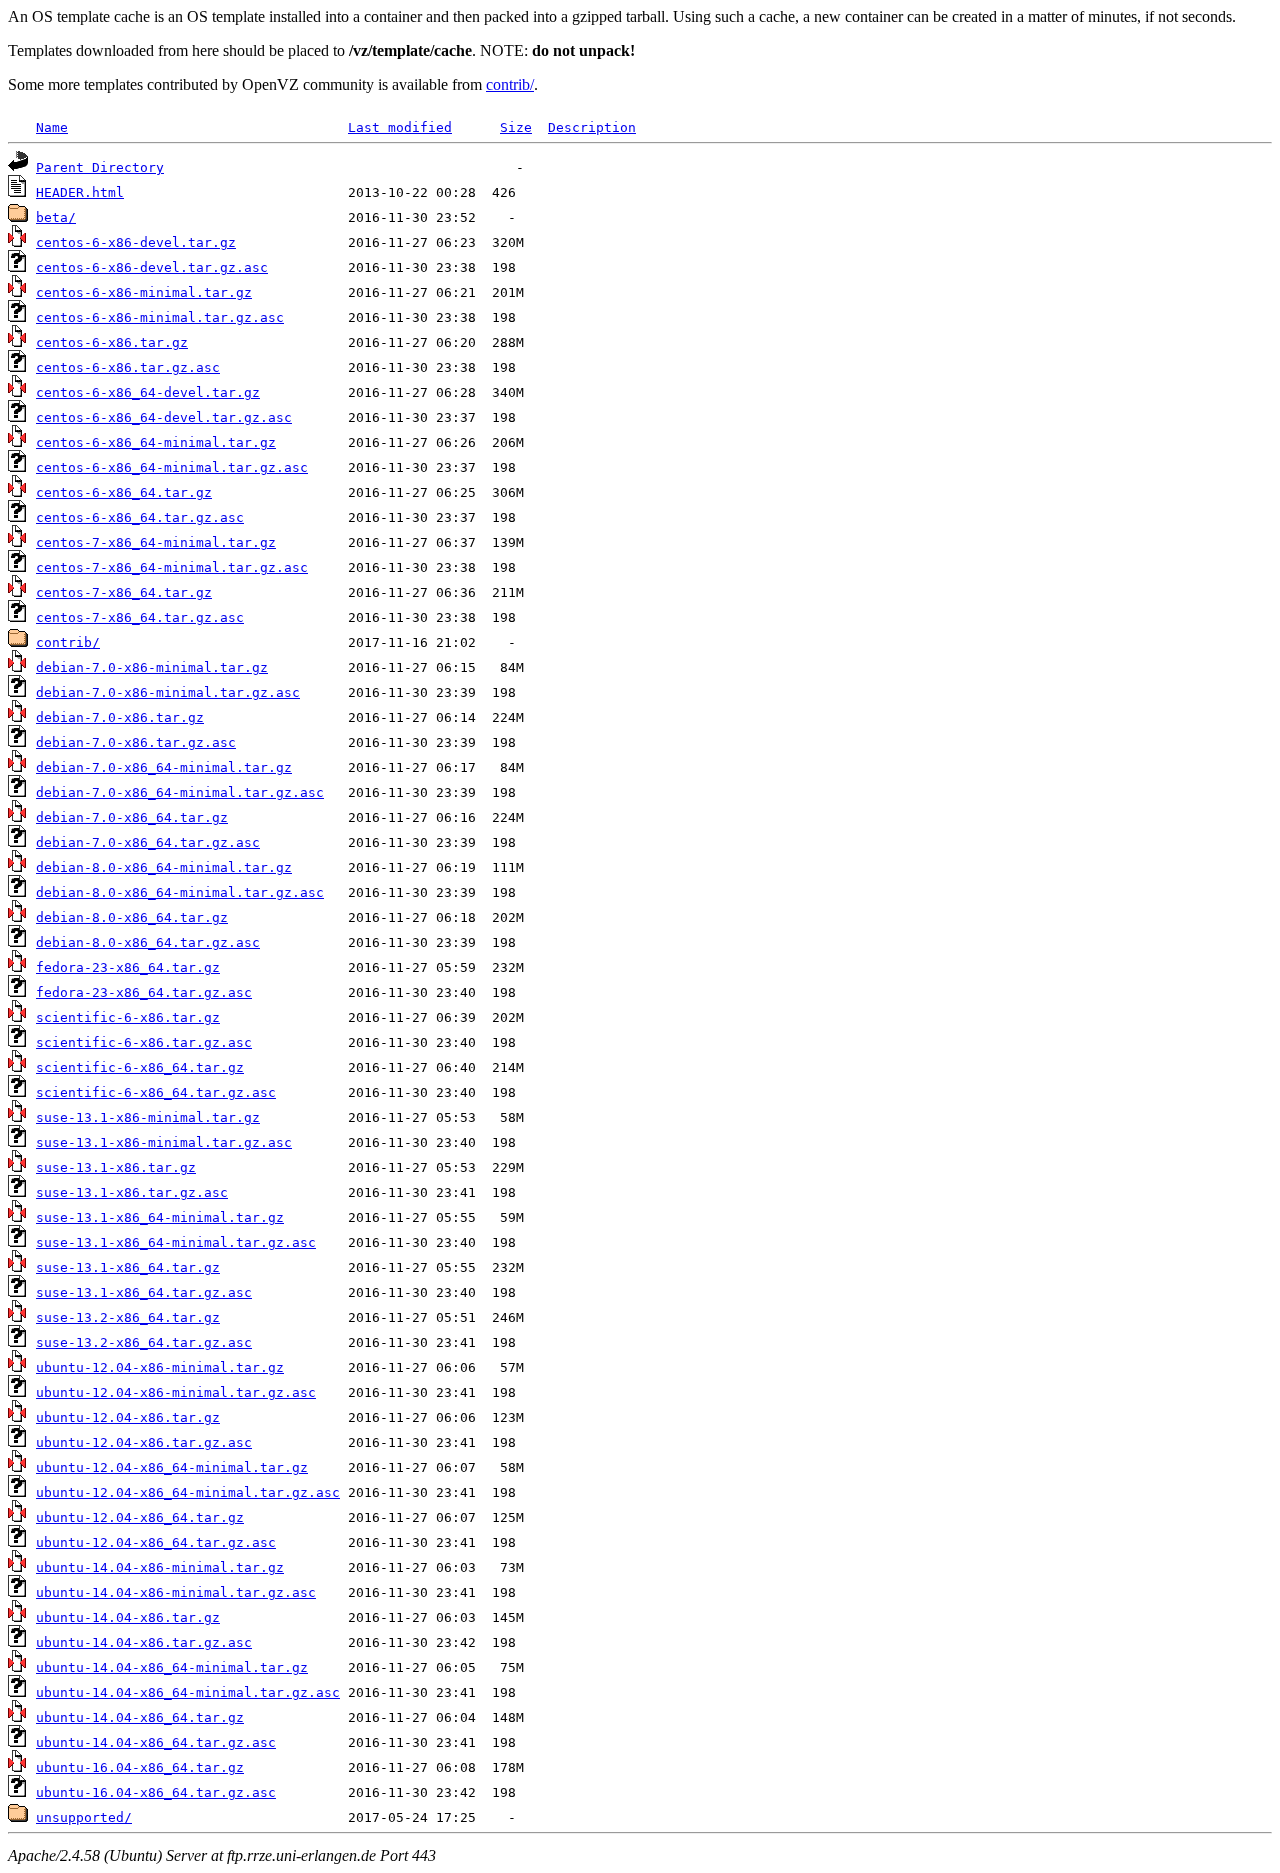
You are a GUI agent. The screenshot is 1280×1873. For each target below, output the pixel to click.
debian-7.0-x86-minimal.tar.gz (152, 667)
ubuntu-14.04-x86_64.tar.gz (140, 1717)
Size (516, 127)
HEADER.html (80, 192)
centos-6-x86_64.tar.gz (124, 492)
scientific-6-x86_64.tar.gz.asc (156, 1092)
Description (592, 127)
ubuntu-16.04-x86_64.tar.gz (140, 1767)
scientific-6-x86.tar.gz (128, 1017)
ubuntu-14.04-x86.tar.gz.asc (144, 1642)
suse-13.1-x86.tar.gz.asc (132, 1192)
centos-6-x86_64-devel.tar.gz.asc (164, 417)
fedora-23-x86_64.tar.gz (128, 967)
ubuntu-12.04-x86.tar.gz (128, 1417)
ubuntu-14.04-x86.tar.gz (128, 1617)
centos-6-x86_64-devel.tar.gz (148, 392)
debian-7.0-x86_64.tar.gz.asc (148, 842)
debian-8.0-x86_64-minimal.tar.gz (164, 867)
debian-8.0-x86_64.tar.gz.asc (148, 942)
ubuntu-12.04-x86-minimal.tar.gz (160, 1367)
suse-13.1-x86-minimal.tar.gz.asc (164, 1142)
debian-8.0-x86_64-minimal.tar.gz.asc (180, 892)
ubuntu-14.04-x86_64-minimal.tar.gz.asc (188, 1692)
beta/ (56, 217)
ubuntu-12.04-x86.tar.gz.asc (144, 1442)
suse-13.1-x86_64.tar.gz (128, 1267)
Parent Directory (100, 167)
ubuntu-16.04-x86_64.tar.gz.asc (156, 1792)
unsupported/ (84, 1817)
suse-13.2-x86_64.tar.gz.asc (144, 1342)
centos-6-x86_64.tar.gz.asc (140, 517)
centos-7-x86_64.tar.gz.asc (140, 617)
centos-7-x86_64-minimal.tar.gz (156, 542)
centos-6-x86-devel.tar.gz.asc (152, 267)
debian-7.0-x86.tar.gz (120, 717)
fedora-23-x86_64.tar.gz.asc (144, 992)
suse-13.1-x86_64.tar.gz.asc (144, 1292)
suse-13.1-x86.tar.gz (116, 1167)
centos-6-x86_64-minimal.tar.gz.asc (172, 467)
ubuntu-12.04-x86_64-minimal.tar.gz (172, 1467)
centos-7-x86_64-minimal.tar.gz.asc (172, 567)
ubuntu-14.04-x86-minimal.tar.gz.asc (176, 1592)
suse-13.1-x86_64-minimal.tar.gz (160, 1217)
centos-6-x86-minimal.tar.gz (144, 292)
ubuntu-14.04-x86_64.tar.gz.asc (156, 1742)
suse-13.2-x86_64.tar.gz (128, 1317)
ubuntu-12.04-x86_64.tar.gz (140, 1517)
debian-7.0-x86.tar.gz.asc (136, 742)
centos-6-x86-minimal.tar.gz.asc (160, 317)
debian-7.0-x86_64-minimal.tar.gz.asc (180, 792)
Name (52, 127)
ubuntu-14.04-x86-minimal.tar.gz (160, 1567)
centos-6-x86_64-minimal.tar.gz (156, 442)
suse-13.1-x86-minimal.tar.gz (148, 1117)
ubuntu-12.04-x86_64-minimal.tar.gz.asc (188, 1492)
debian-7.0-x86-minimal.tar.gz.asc (168, 692)
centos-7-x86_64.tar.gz (124, 592)
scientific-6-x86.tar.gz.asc (144, 1042)
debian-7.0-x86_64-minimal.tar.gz (164, 767)
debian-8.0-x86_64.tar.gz (132, 917)
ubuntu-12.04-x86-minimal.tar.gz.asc (176, 1392)
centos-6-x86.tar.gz (112, 342)
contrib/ (510, 84)
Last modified (400, 127)
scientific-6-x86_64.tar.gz (140, 1067)
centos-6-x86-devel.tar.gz (136, 242)
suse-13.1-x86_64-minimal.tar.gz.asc (176, 1242)
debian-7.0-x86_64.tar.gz (132, 817)
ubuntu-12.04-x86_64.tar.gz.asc (156, 1542)
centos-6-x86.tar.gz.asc (128, 367)
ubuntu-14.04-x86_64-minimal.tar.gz (172, 1667)
